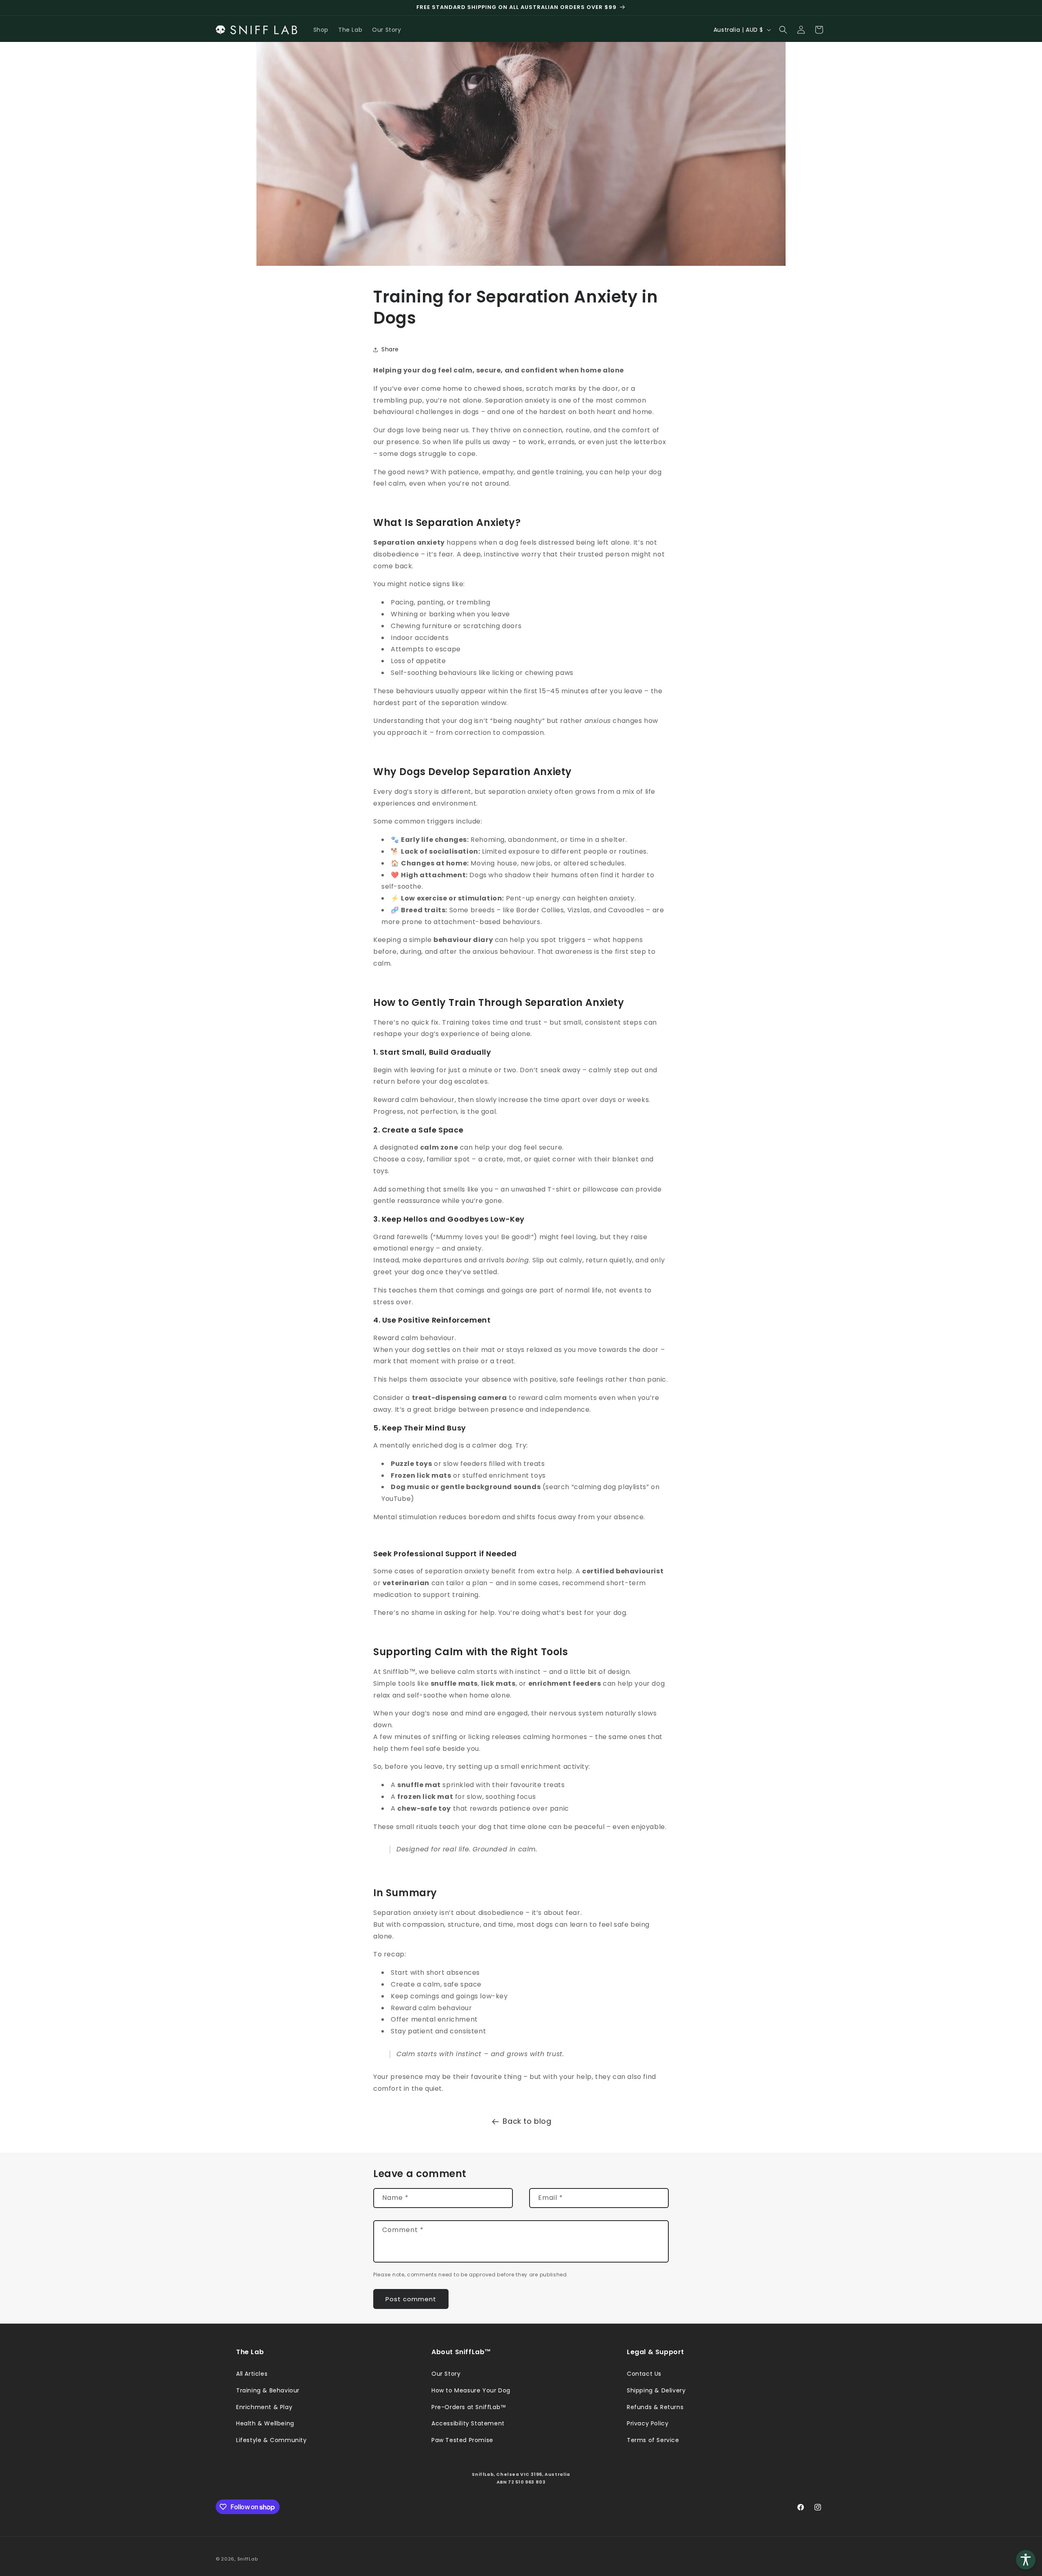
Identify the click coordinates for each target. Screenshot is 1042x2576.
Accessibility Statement (468, 2423)
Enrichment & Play (264, 2407)
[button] (783, 30)
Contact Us (644, 2374)
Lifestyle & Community (271, 2440)
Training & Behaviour (268, 2390)
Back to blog (527, 2121)
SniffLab (248, 2559)
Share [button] (390, 349)
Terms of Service (653, 2440)
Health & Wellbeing (265, 2423)
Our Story (446, 2374)
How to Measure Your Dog (471, 2390)
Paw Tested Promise (462, 2440)
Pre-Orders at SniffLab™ (469, 2407)
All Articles (252, 2374)
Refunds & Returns (655, 2407)
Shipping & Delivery (656, 2390)
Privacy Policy (648, 2423)
